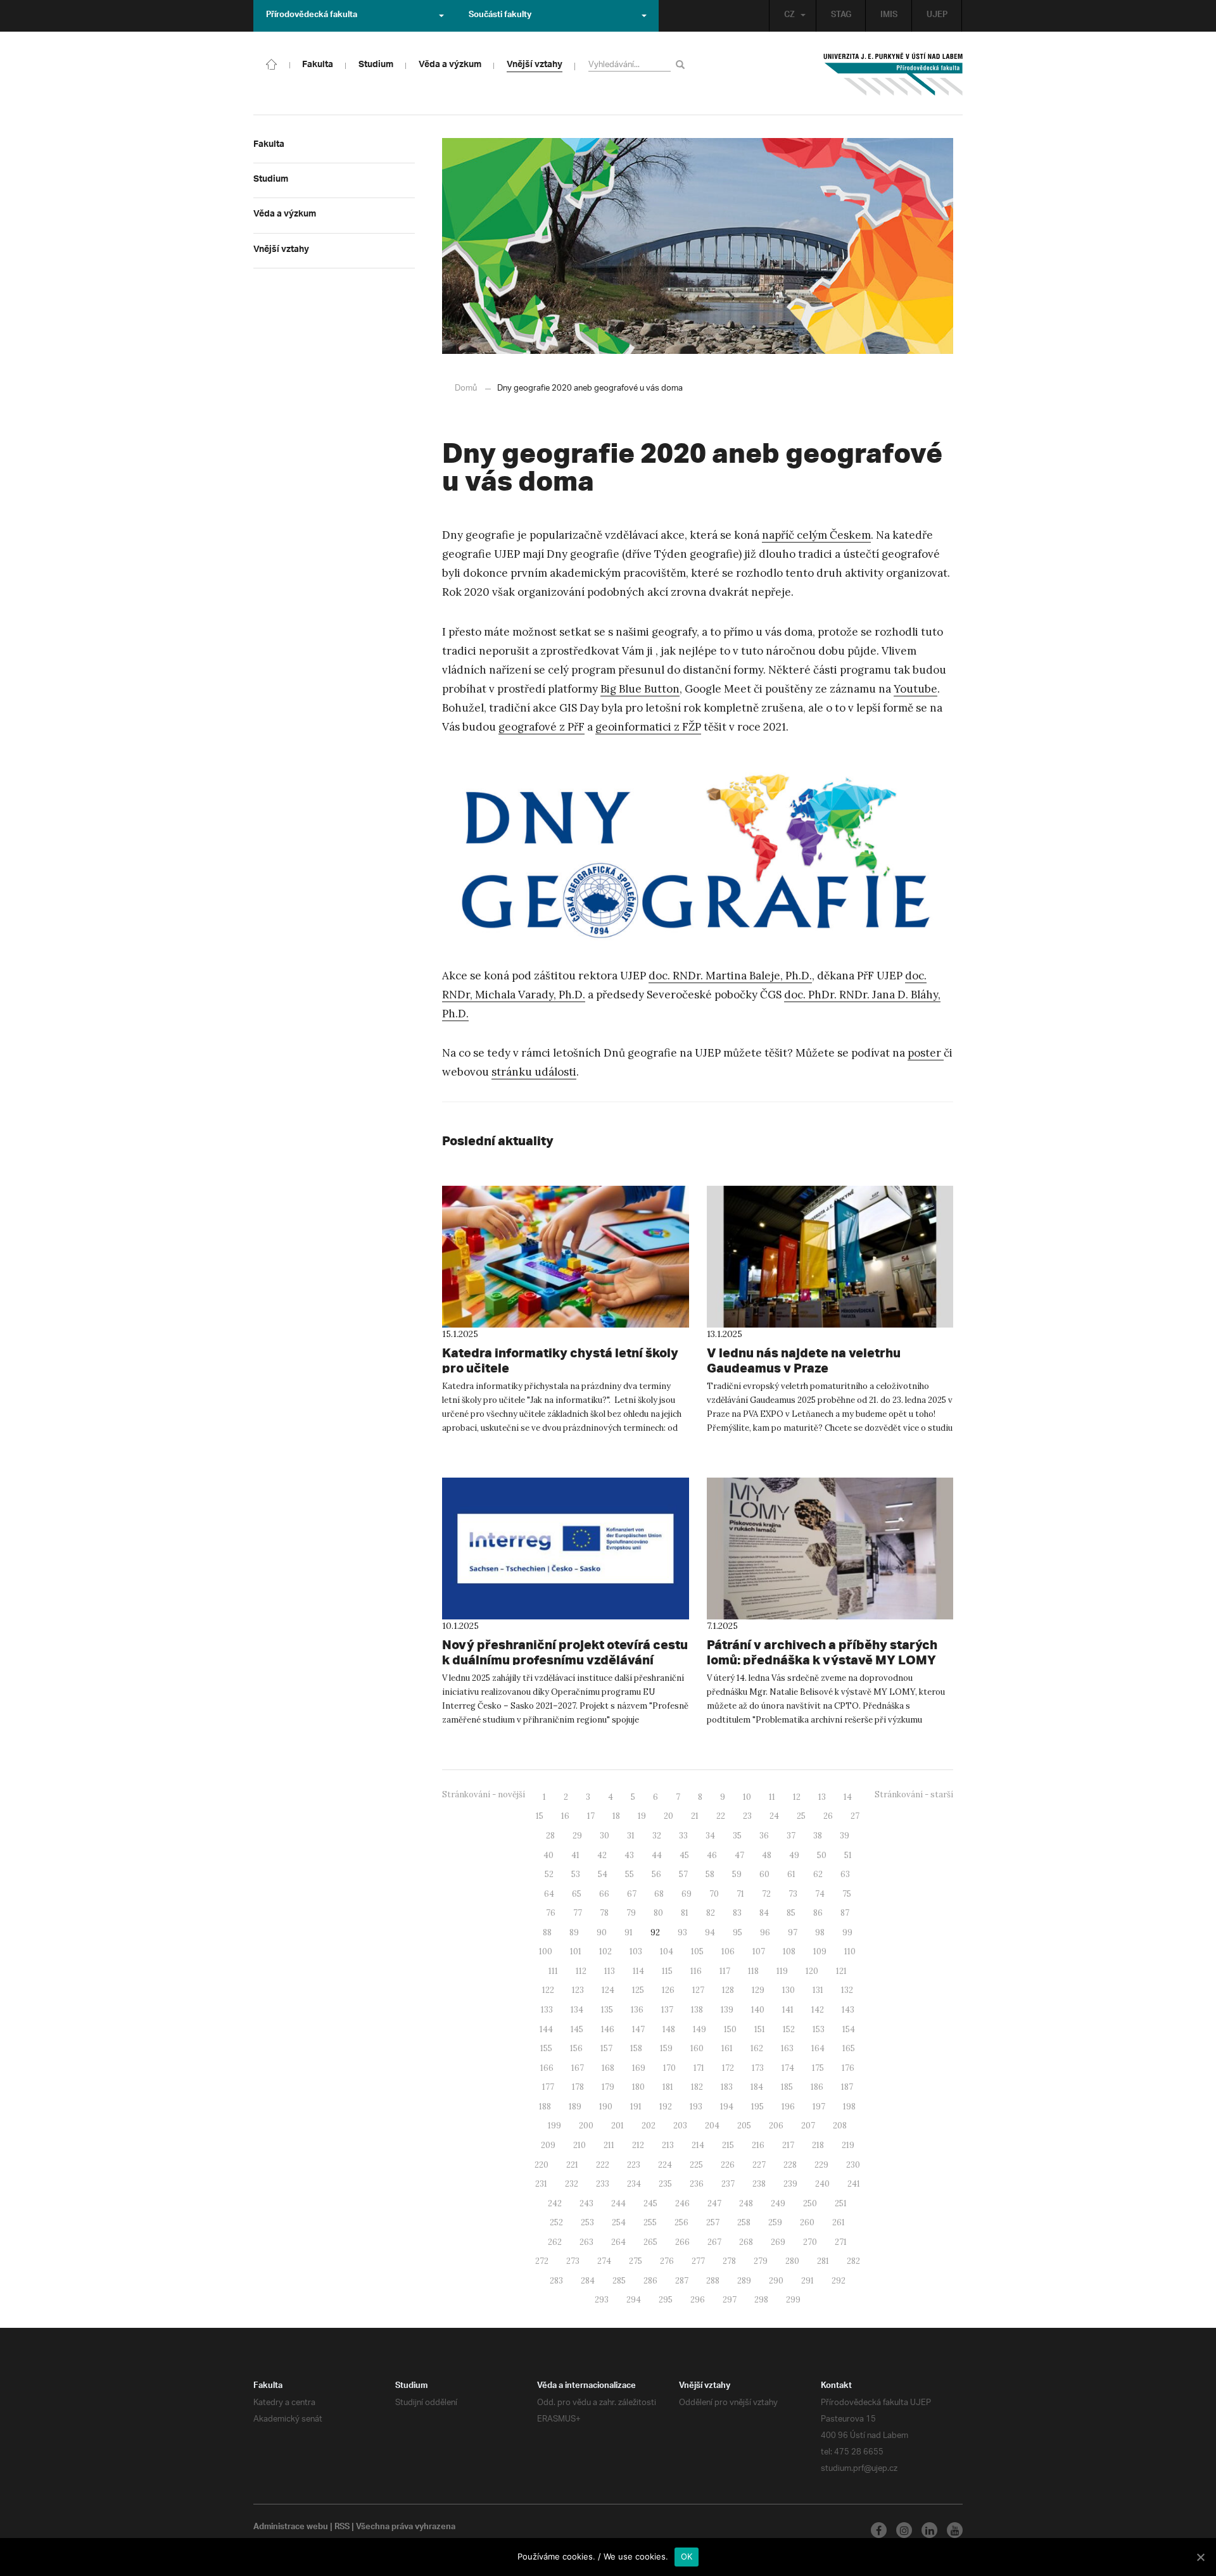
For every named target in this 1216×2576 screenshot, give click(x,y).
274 (604, 2261)
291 (807, 2281)
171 (699, 2068)
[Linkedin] (929, 2530)
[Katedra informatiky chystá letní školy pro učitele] (566, 1257)
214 (698, 2145)
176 (848, 2068)
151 (760, 2029)
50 (822, 1855)
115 (667, 1971)
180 (638, 2087)
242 (555, 2203)
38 (818, 1836)
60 (764, 1874)
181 (668, 2087)
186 (817, 2087)
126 (668, 1990)
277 (698, 2261)
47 (739, 1855)
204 (712, 2126)
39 (845, 1836)
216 (758, 2145)
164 (818, 2048)
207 (808, 2126)
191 (636, 2107)
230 (853, 2165)
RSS (342, 2528)
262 (555, 2242)
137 (667, 2010)
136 (637, 2010)
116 (696, 1971)
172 (728, 2068)
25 (801, 1816)
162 (757, 2048)
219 (848, 2145)
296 (698, 2300)
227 (759, 2165)
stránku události (534, 1072)
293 (602, 2300)
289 (744, 2281)
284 (588, 2281)
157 (606, 2048)
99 (847, 1932)
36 (764, 1836)
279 (761, 2261)
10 (747, 1797)
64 (549, 1894)
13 (822, 1797)
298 (761, 2300)
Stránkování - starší (914, 1794)
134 (577, 2010)
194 (727, 2107)
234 (634, 2184)
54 (603, 1874)
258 (744, 2222)
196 (788, 2107)
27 (855, 1816)
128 (728, 1990)
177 (548, 2087)
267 (714, 2242)
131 (818, 1990)
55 (630, 1874)
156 (576, 2048)
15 (540, 1816)
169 (639, 2068)
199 (554, 2126)
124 (608, 1990)
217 (788, 2145)
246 (682, 2203)
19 (642, 1816)
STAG (841, 16)
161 (727, 2048)
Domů (466, 388)
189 (575, 2107)
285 (619, 2281)
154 (849, 2029)
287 (682, 2281)
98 (820, 1932)
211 (609, 2145)
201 (617, 2126)
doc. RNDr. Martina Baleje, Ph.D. (730, 976)
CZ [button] (789, 16)
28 (550, 1836)
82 (711, 1913)
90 (602, 1932)
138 (697, 2010)
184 (757, 2087)
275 (636, 2261)
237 (728, 2184)
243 (586, 2203)
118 (753, 1971)
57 (683, 1874)
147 (638, 2029)
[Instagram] (904, 2530)
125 (638, 1990)
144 (546, 2029)
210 (579, 2145)
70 (714, 1894)
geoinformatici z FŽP (648, 727)
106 (728, 1951)
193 (696, 2107)
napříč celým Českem (816, 535)
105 (697, 1951)
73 (793, 1894)
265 (650, 2242)
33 (683, 1836)
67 (632, 1894)
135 (607, 2010)
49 (794, 1855)
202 (649, 2126)
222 (603, 2165)
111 (553, 1971)
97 (793, 1932)
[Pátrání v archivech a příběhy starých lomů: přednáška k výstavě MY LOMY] (830, 1549)
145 (577, 2029)
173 (758, 2068)
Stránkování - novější (484, 1794)
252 (556, 2222)
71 (740, 1894)
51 (848, 1855)
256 (681, 2222)
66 (604, 1894)
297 (730, 2300)
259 (775, 2222)
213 (668, 2145)
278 (729, 2261)
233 (603, 2184)
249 (778, 2203)
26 (828, 1816)
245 (650, 2203)
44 (657, 1855)
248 (746, 2203)
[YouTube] (955, 2530)
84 (764, 1913)
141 (788, 2010)
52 (549, 1874)
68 (659, 1894)
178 (578, 2087)
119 (782, 1971)
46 (712, 1855)
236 (697, 2184)
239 (790, 2184)
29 (577, 1836)
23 (747, 1816)
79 (631, 1913)
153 (819, 2029)
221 (572, 2165)
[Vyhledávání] (682, 64)
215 (728, 2145)
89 (574, 1932)
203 (680, 2126)
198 (849, 2107)
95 (738, 1932)
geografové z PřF (541, 727)
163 (787, 2048)
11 (772, 1797)
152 (789, 2029)
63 (845, 1874)
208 (840, 2126)
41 (575, 1855)
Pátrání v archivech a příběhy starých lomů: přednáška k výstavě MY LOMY (822, 1652)
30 (605, 1836)
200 (586, 2126)
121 (841, 1971)
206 (776, 2126)
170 (669, 2068)
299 (793, 2300)
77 (578, 1913)
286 (650, 2281)
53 (576, 1874)
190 (606, 2107)
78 (604, 1913)
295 (666, 2300)
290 (776, 2281)
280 (792, 2261)
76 (551, 1913)
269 (778, 2242)
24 (774, 1816)
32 (657, 1836)
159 (666, 2048)
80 (658, 1913)
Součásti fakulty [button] (500, 16)
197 (819, 2107)
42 (602, 1855)
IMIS (889, 16)
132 (847, 1990)
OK (687, 2556)
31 (631, 1836)
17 (591, 1816)
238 (759, 2184)
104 (667, 1951)
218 (818, 2145)
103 (636, 1951)
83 (737, 1913)
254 (619, 2222)
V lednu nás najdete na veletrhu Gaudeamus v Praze (804, 1360)
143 (848, 2010)
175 (818, 2068)
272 (542, 2261)
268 (746, 2242)
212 (638, 2145)
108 (789, 1951)
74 (820, 1894)
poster (926, 1053)
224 (665, 2165)
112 (581, 1971)
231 (541, 2184)
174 (788, 2068)
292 (839, 2281)
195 (757, 2107)
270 (810, 2242)
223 (634, 2165)
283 (556, 2281)
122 (548, 1990)
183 (727, 2087)
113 (610, 1971)
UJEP (937, 16)
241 (854, 2184)
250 (810, 2203)
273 (573, 2261)
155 (546, 2048)
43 (629, 1855)
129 (758, 1990)
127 (698, 1990)
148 (669, 2029)
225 (696, 2165)
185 (787, 2087)
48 (767, 1855)
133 (547, 2010)
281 (823, 2261)
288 (713, 2281)
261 (839, 2222)
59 (737, 1874)
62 (818, 1874)
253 (587, 2222)
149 (700, 2029)
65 (577, 1894)
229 (821, 2165)
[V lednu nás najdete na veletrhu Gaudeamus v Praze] (830, 1257)
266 (682, 2242)
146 (608, 2029)
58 (710, 1874)
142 (818, 2010)
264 (618, 2242)
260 (807, 2222)
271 (841, 2242)
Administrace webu (291, 2528)
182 (697, 2087)
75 (847, 1894)
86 (818, 1913)
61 (791, 1874)
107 (759, 1951)
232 (572, 2184)
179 (608, 2087)
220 (541, 2165)
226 (728, 2165)
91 (629, 1932)
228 (790, 2165)
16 (565, 1816)
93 (682, 1932)
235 (665, 2184)
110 (850, 1951)
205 (744, 2126)
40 (548, 1855)
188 (545, 2107)
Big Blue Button (640, 689)
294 (634, 2300)
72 (766, 1894)
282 (853, 2261)
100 (546, 1951)
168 (608, 2068)
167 (578, 2068)
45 (684, 1855)
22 (721, 1816)
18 (616, 1816)
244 (618, 2203)
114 (638, 1971)
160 (697, 2048)
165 (849, 2048)
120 (812, 1971)
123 (578, 1990)
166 (547, 2068)
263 (586, 2242)
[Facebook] (879, 2530)
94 (710, 1932)
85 (791, 1913)
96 (765, 1932)
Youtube (915, 689)
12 (797, 1797)
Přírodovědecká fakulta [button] (312, 16)
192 (666, 2107)
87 (845, 1913)
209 (548, 2145)
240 (822, 2184)
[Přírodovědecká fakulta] (272, 63)
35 (737, 1836)
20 (668, 1816)
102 (605, 1951)
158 (636, 2048)
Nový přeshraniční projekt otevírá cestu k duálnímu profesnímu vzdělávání (565, 1652)
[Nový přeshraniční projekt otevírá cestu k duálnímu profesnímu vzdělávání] (566, 1549)
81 (685, 1913)
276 (667, 2261)
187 (847, 2087)
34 (710, 1836)
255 (650, 2222)
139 (727, 2010)
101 (576, 1951)
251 (841, 2203)
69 (687, 1894)
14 (848, 1797)
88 (547, 1932)
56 (656, 1874)
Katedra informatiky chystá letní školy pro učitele (560, 1360)
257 (713, 2222)
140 (758, 2010)
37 (791, 1836)
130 (788, 1990)
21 (695, 1816)
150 (730, 2029)
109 (820, 1951)
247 (714, 2203)
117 (725, 1971)
